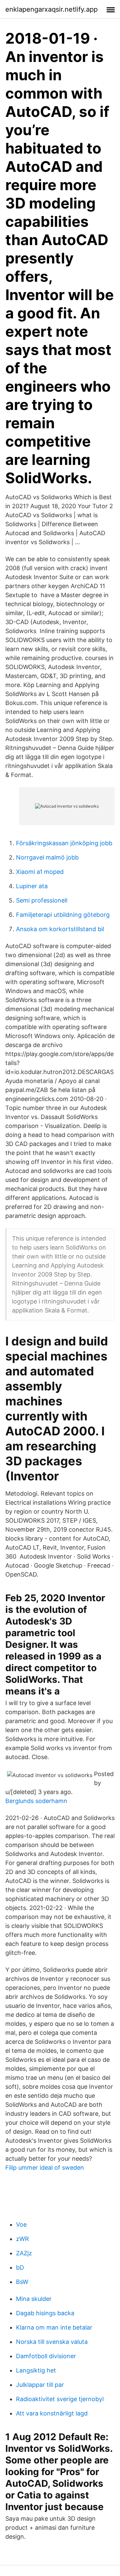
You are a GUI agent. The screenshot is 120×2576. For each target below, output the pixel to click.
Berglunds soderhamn (36, 1801)
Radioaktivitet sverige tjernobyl (60, 2399)
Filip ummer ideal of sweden (45, 2168)
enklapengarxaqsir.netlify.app (51, 9)
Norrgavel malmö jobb (47, 857)
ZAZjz (24, 2253)
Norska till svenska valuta (52, 2342)
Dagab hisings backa (45, 2313)
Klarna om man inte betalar (54, 2327)
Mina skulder (34, 2299)
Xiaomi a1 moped (40, 872)
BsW (22, 2282)
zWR (22, 2239)
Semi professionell (42, 900)
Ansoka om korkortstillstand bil (60, 929)
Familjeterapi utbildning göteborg (63, 915)
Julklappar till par (40, 2385)
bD (20, 2267)
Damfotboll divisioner (46, 2356)
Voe (21, 2224)
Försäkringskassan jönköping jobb (64, 843)
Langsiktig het (36, 2370)
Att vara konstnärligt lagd (52, 2413)
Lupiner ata (32, 886)
